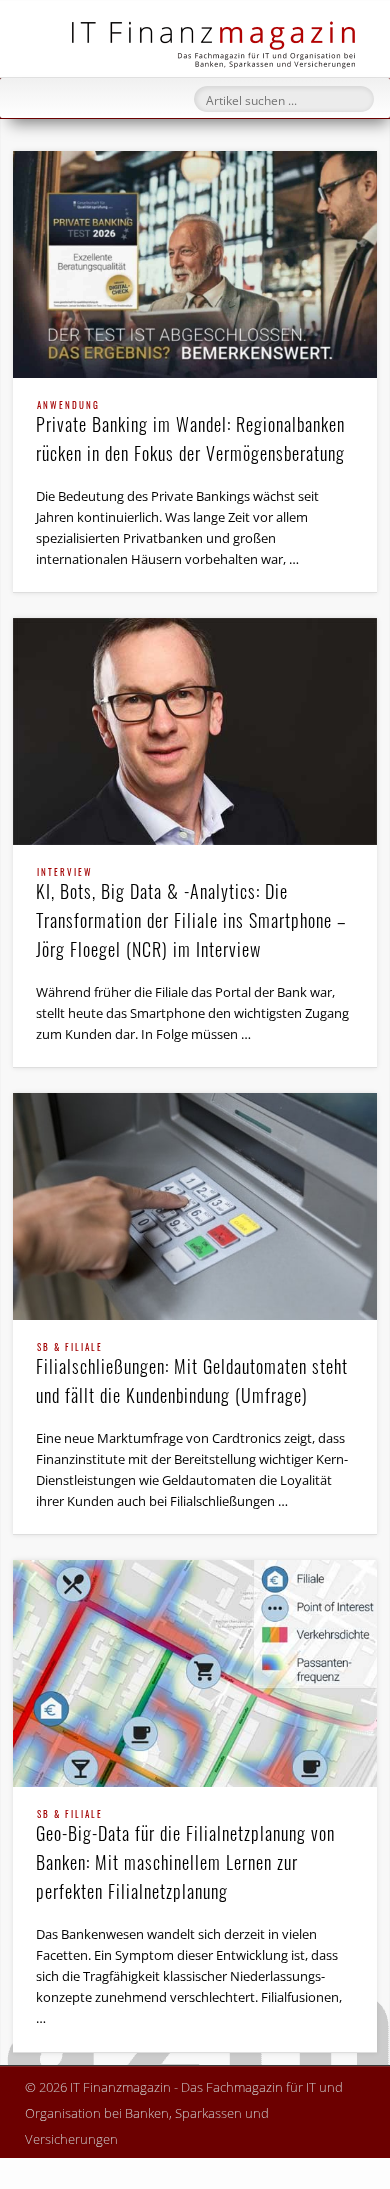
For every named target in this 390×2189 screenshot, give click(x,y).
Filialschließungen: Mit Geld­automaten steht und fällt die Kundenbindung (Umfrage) (192, 1375)
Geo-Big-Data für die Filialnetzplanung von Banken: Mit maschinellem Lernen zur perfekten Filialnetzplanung (185, 1857)
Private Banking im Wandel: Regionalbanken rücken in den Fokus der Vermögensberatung (190, 433)
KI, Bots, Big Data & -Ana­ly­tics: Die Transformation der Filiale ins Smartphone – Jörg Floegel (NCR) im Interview (191, 915)
